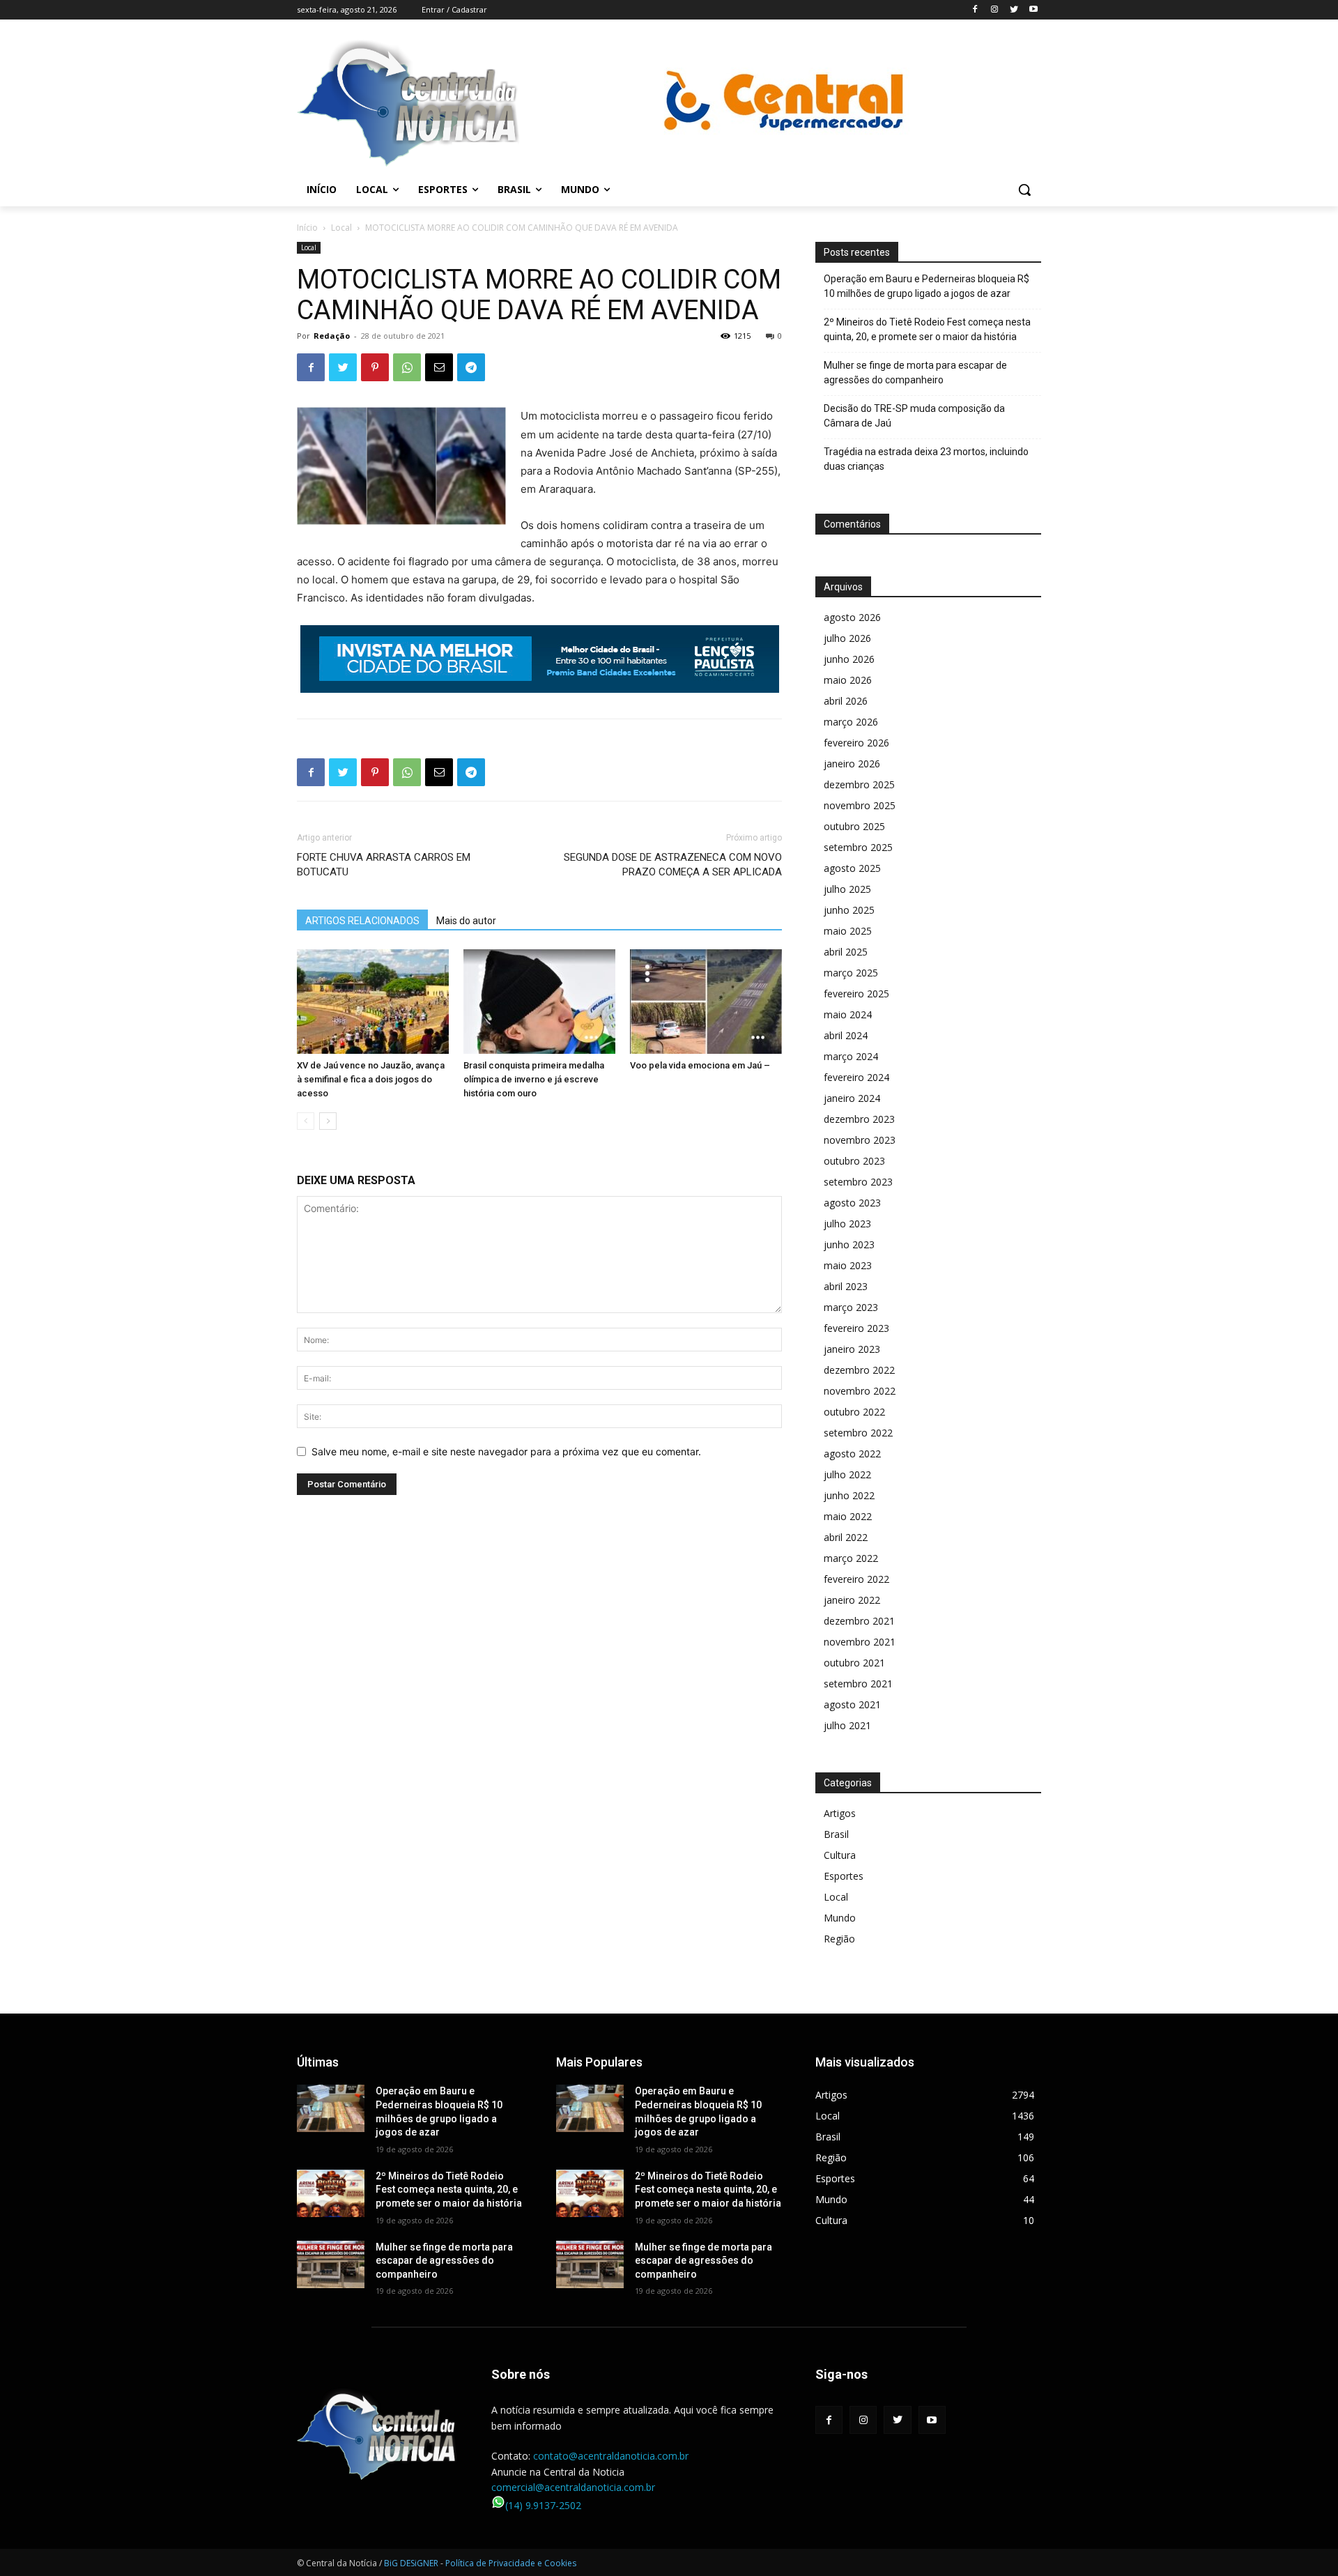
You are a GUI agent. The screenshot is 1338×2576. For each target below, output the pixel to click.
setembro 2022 (858, 1433)
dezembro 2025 (859, 784)
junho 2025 (849, 910)
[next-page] (328, 1121)
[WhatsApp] (407, 367)
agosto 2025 (852, 868)
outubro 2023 (854, 1161)
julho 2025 (847, 889)
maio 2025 (848, 931)
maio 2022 (848, 1516)
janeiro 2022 (852, 1600)
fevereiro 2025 (856, 994)
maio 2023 (848, 1265)
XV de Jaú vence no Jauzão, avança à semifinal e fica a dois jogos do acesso (371, 1079)
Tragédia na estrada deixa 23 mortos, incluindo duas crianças (926, 459)
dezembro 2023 (859, 1119)
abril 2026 (846, 701)
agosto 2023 (852, 1203)
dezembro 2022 (859, 1370)
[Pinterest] (375, 367)
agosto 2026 (852, 617)
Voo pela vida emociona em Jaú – (700, 1065)
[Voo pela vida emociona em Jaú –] (706, 1002)
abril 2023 (846, 1286)
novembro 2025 (860, 805)
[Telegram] (471, 367)
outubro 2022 (854, 1412)
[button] (1024, 190)
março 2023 (851, 1307)
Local (341, 228)
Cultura (840, 1855)
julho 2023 (847, 1224)
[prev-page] (306, 1121)
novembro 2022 (860, 1391)
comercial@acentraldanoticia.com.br (573, 2487)
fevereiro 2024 (856, 1077)
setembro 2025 (858, 847)
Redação (332, 336)
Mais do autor (466, 921)
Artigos (840, 1813)
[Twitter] (1014, 10)
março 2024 (851, 1056)
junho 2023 (849, 1244)
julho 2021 (847, 1725)
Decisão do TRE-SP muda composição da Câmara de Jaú (914, 416)
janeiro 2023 (852, 1349)
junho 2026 (849, 659)
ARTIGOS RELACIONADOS (362, 921)
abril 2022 (846, 1537)
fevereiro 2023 (856, 1328)
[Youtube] (1033, 10)
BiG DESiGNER (412, 2563)
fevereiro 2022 (856, 1579)
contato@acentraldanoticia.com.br (611, 2456)
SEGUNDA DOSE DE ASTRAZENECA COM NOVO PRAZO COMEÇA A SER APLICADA (673, 865)
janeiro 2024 (852, 1098)
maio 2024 (848, 1014)
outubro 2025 (854, 826)
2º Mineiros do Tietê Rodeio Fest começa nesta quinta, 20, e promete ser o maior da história (927, 329)
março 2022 (851, 1558)
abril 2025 (846, 952)
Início (307, 228)
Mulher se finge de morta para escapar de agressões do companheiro (915, 373)
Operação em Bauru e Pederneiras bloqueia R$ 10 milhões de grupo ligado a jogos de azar (926, 286)
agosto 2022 (852, 1454)
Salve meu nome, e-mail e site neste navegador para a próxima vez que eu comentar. (506, 1451)
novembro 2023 (860, 1140)
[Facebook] (975, 10)
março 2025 (851, 973)
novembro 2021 (860, 1642)
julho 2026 (847, 638)
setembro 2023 (858, 1182)
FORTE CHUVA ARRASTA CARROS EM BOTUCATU (384, 865)
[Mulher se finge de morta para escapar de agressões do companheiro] (331, 2264)
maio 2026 (848, 680)
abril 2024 (846, 1035)
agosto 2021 (852, 1704)
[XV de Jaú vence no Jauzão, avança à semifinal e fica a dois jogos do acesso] (373, 1002)
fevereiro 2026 (856, 743)
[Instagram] (995, 10)
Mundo (840, 1918)
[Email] (439, 367)
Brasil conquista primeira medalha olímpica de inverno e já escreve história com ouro (534, 1079)
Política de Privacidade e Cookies (511, 2563)
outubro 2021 (854, 1663)
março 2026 (851, 722)
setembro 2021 (858, 1684)
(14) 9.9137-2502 (543, 2505)
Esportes (844, 1876)
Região (839, 1939)
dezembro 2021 (859, 1621)
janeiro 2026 (852, 764)
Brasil (836, 1834)
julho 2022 (847, 1474)
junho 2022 (849, 1495)
